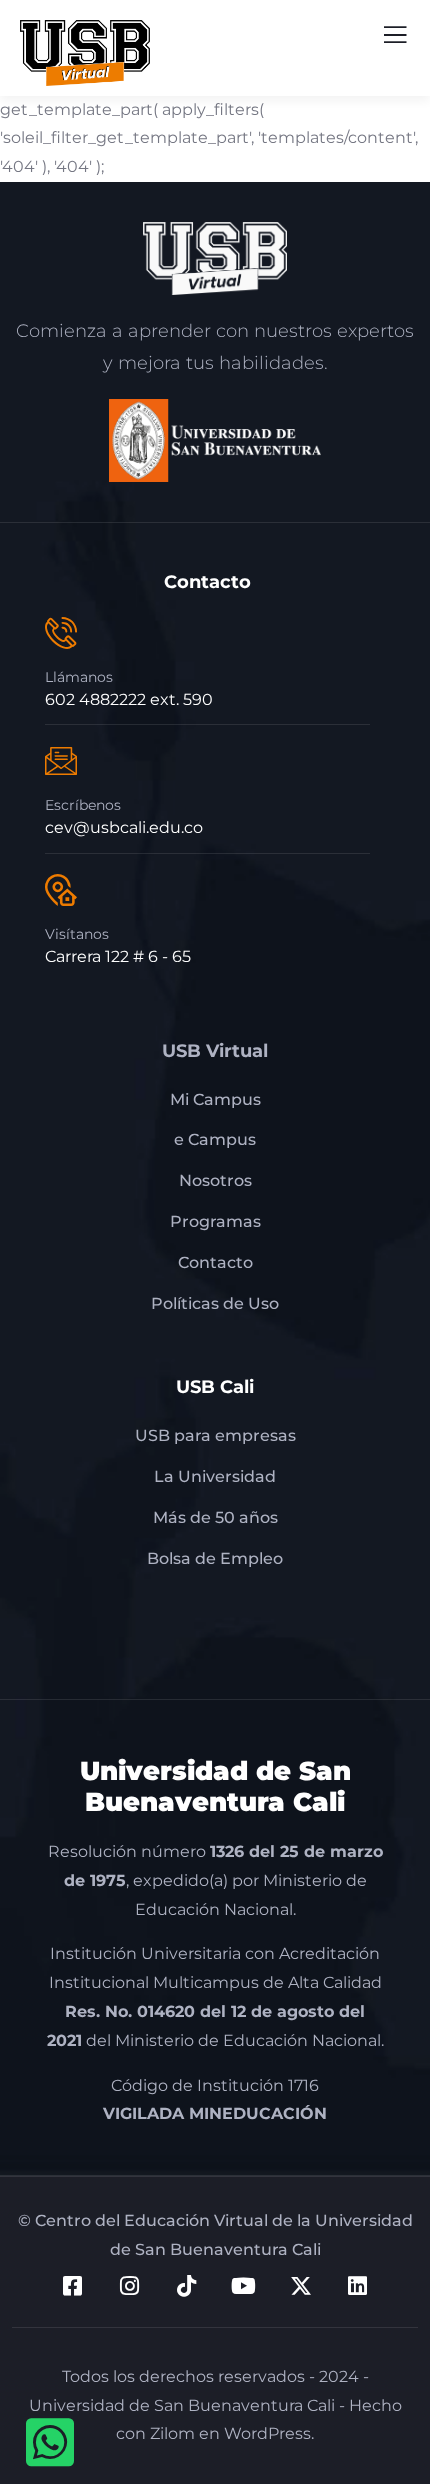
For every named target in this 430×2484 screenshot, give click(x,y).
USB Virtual (215, 1051)
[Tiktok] (187, 2286)
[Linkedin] (358, 2286)
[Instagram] (130, 2286)
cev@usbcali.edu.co (124, 827)
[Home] (215, 258)
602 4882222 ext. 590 (129, 699)
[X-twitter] (301, 2286)
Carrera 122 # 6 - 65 (118, 956)
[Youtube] (244, 2286)
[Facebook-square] (73, 2286)
